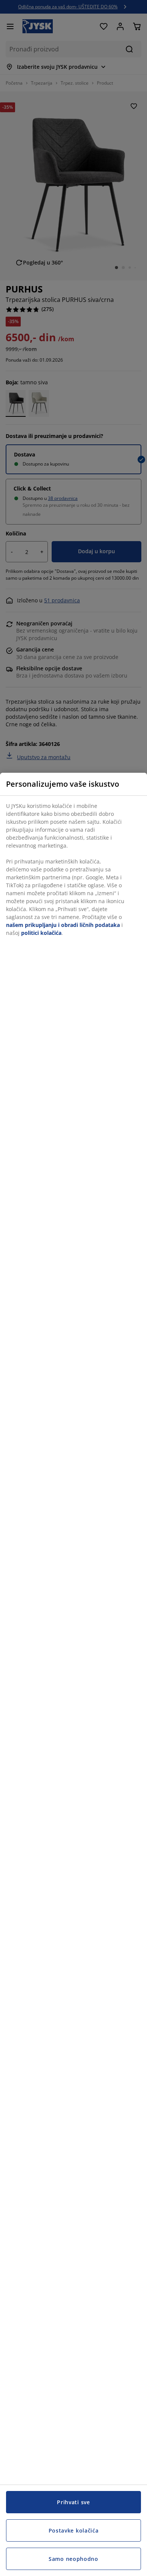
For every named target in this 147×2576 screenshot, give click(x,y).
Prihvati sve (73, 2502)
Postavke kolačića (74, 2530)
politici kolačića (41, 933)
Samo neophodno (73, 2559)
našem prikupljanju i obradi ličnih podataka (63, 925)
